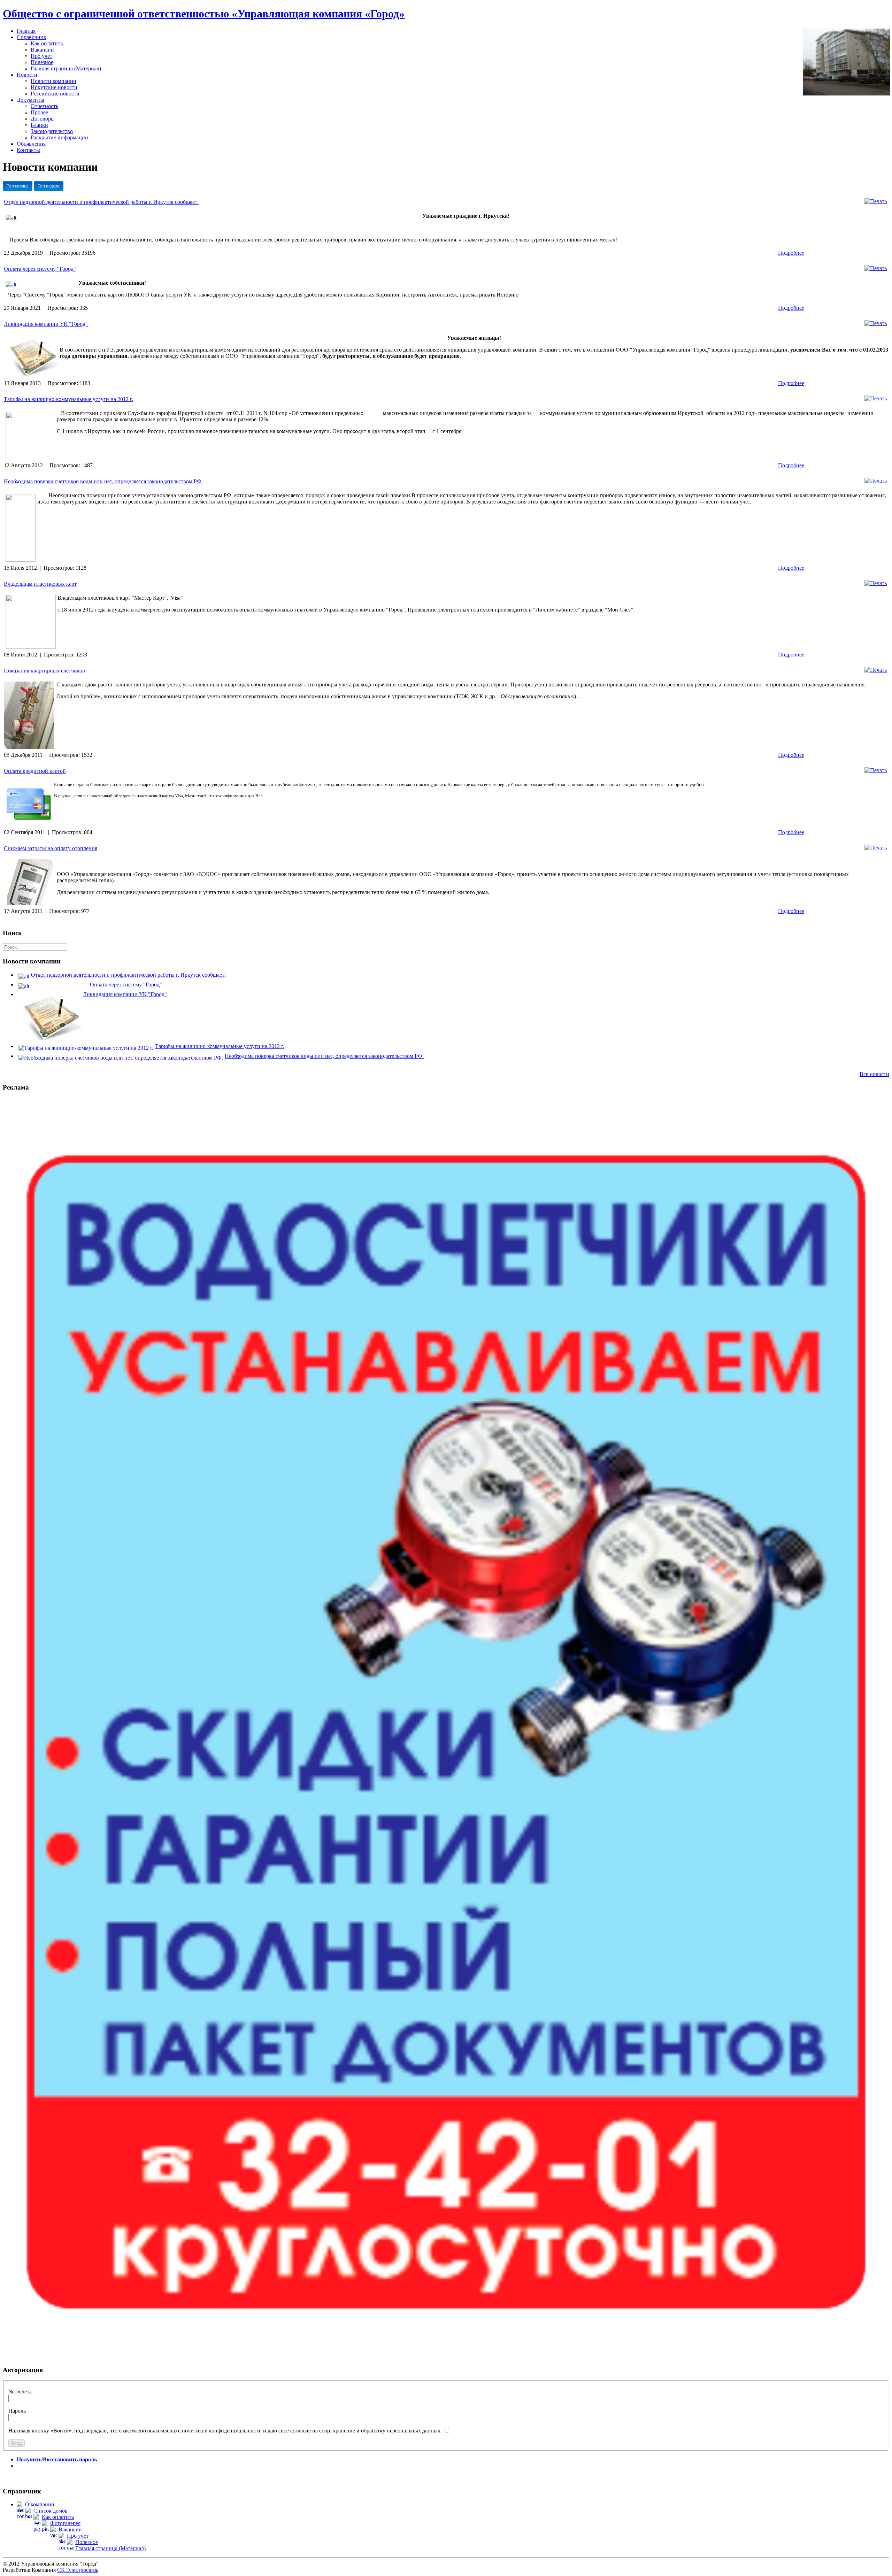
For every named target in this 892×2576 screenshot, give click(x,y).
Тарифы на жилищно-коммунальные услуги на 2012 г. (68, 399)
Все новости (874, 1074)
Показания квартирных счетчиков (44, 671)
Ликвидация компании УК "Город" (46, 324)
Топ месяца (18, 186)
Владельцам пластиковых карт (40, 584)
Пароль (17, 2411)
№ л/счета (20, 2392)
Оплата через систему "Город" (40, 269)
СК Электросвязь (78, 2570)
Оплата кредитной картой (35, 771)
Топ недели (49, 186)
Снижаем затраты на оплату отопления (51, 848)
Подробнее (791, 253)
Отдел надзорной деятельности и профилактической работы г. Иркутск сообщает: (101, 202)
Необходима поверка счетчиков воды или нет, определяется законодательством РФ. (103, 481)
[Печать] (876, 201)
